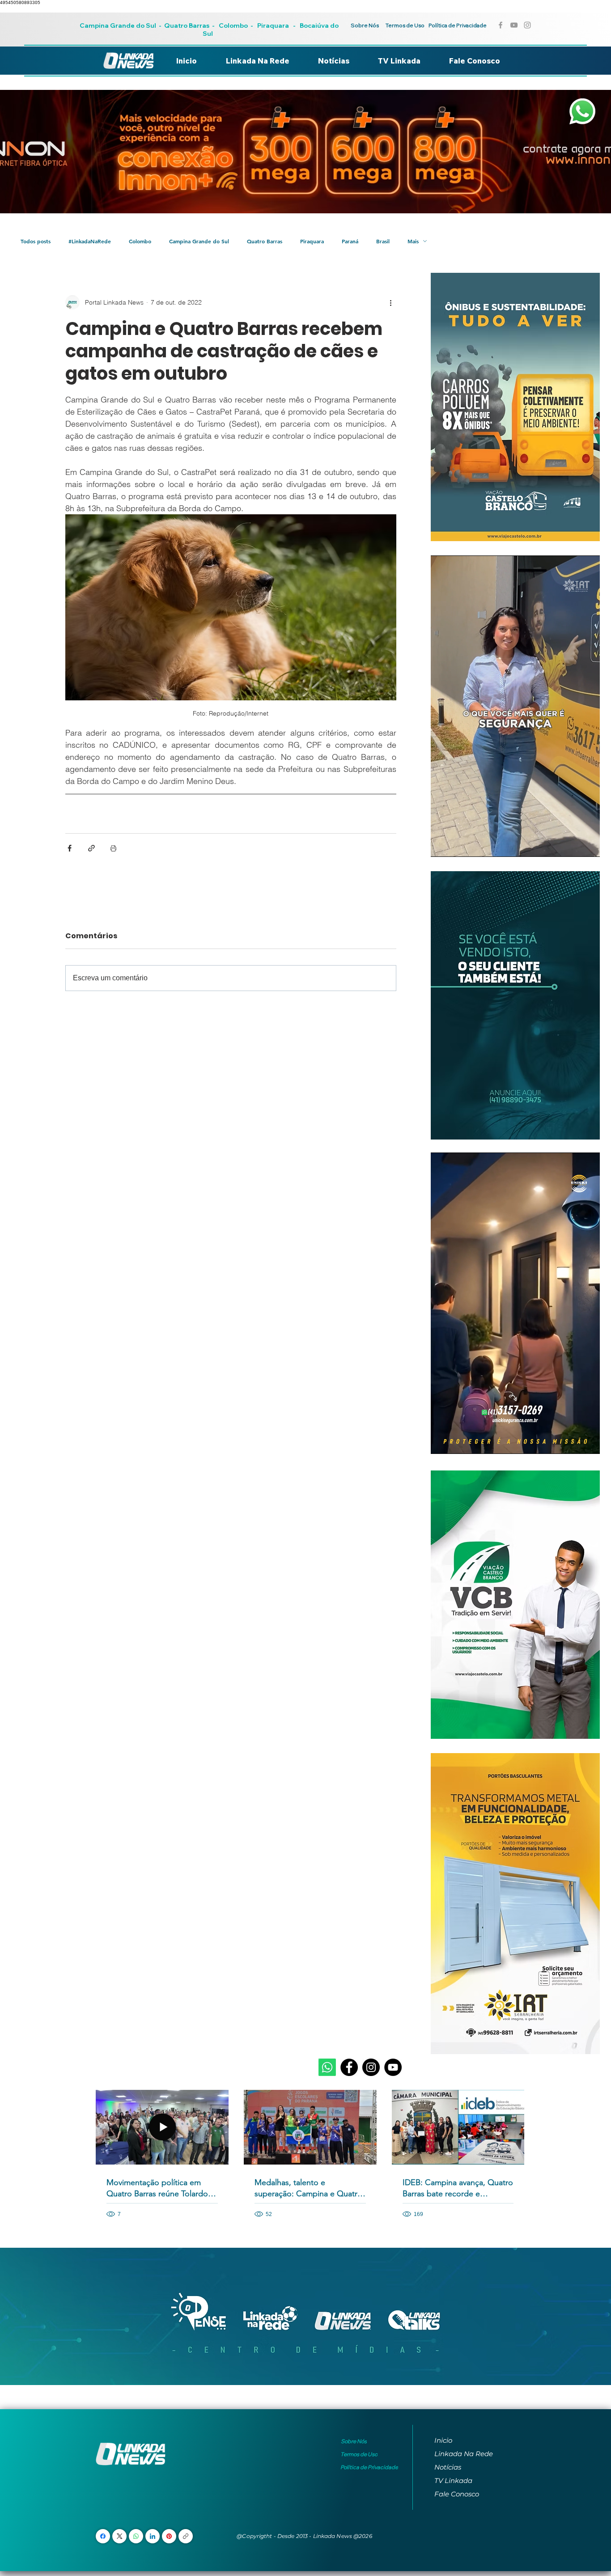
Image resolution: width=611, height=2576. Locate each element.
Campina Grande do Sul (119, 25)
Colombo (233, 25)
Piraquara (273, 25)
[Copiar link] (186, 2536)
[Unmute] (458, 845)
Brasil (383, 241)
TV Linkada (453, 2481)
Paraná (350, 241)
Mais (413, 241)
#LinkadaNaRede (90, 241)
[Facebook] (349, 2067)
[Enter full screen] (588, 845)
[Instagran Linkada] (527, 25)
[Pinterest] (169, 2536)
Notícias (448, 2467)
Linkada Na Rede (464, 2454)
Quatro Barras (187, 25)
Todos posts (36, 241)
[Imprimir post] (113, 848)
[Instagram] (371, 2067)
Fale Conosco (457, 2494)
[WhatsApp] (136, 2536)
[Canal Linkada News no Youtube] (514, 25)
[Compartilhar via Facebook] (70, 848)
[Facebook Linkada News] (501, 25)
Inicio (443, 2440)
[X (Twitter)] (120, 2536)
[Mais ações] (391, 302)
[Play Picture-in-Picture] (573, 845)
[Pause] (442, 845)
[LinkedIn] (153, 2536)
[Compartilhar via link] (91, 848)
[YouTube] (393, 2067)
